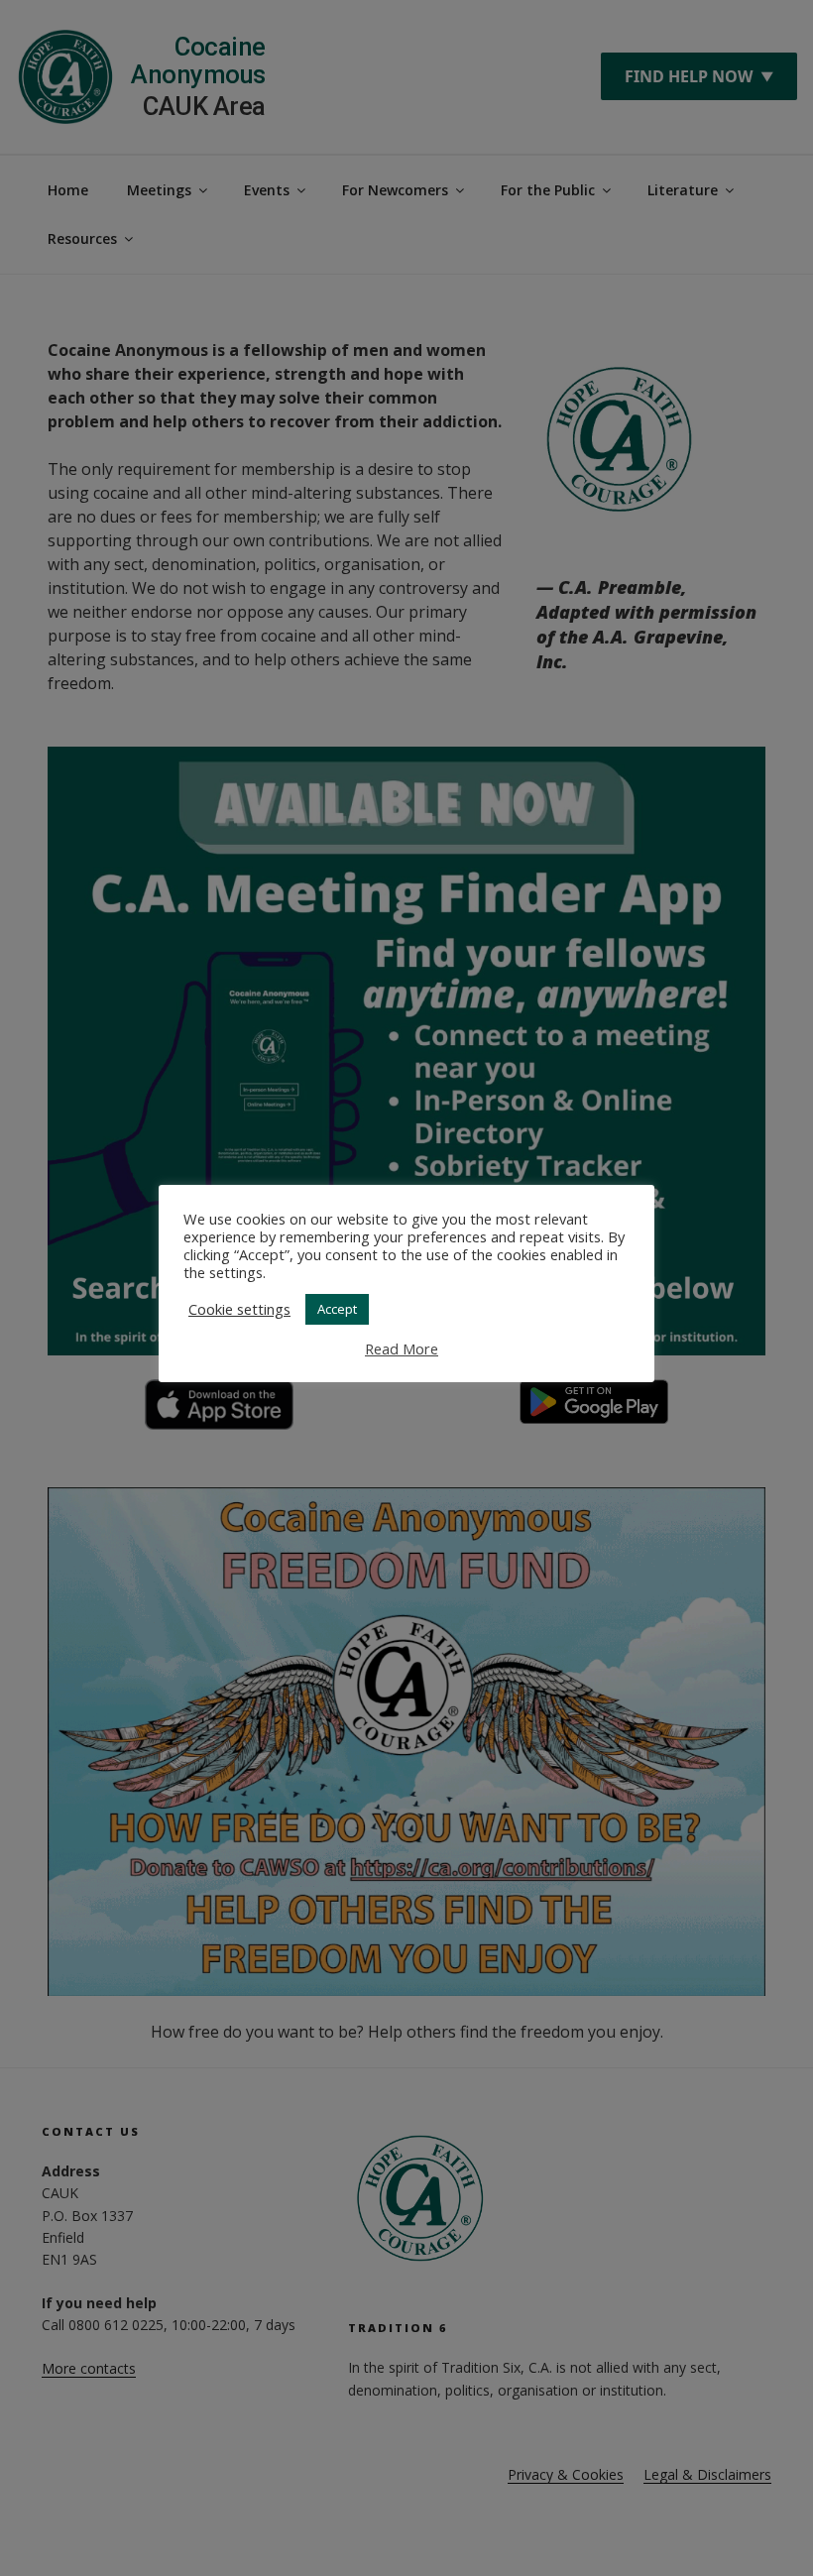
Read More (402, 1348)
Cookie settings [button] (239, 1309)
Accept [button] (337, 1309)
